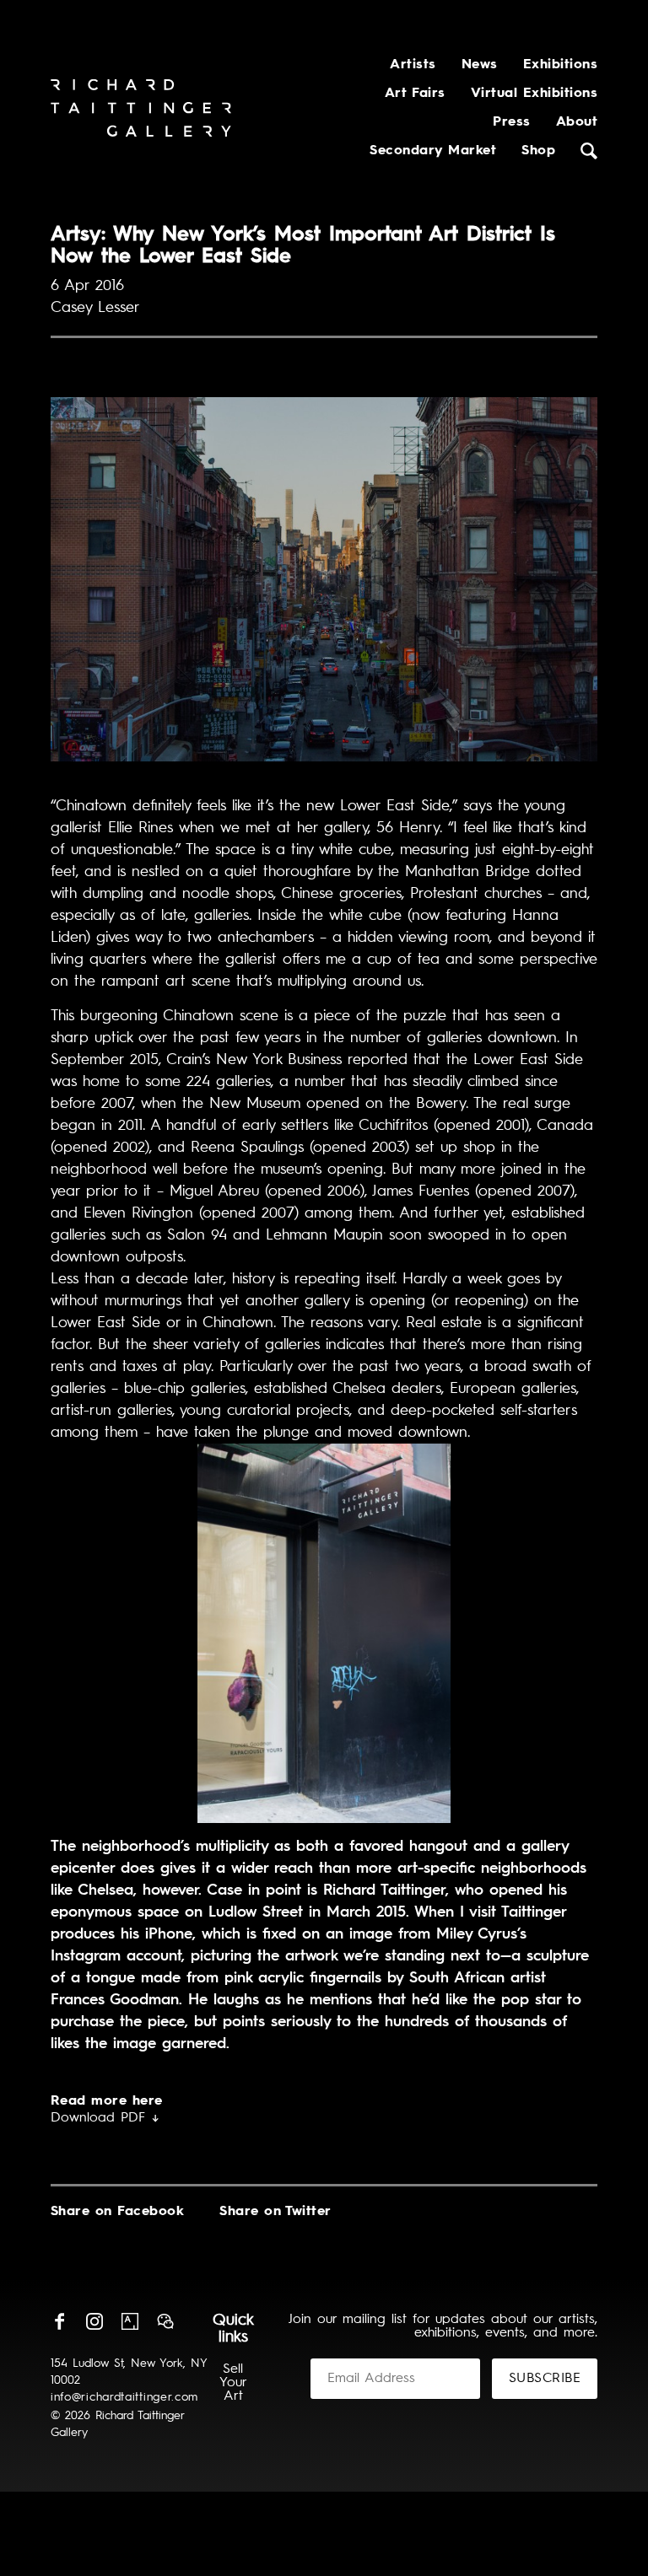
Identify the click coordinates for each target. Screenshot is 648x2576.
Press (511, 122)
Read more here (107, 2101)
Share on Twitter (275, 2212)
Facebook (59, 2321)
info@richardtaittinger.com (124, 2397)
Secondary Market (433, 151)
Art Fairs (415, 94)
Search (589, 151)
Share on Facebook (117, 2212)
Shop (538, 151)
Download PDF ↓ (105, 2118)
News (480, 65)
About (577, 122)
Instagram (94, 2321)
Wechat (165, 2321)
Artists (413, 65)
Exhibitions (560, 65)
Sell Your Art (233, 2383)
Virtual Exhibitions (534, 94)
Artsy (130, 2321)
